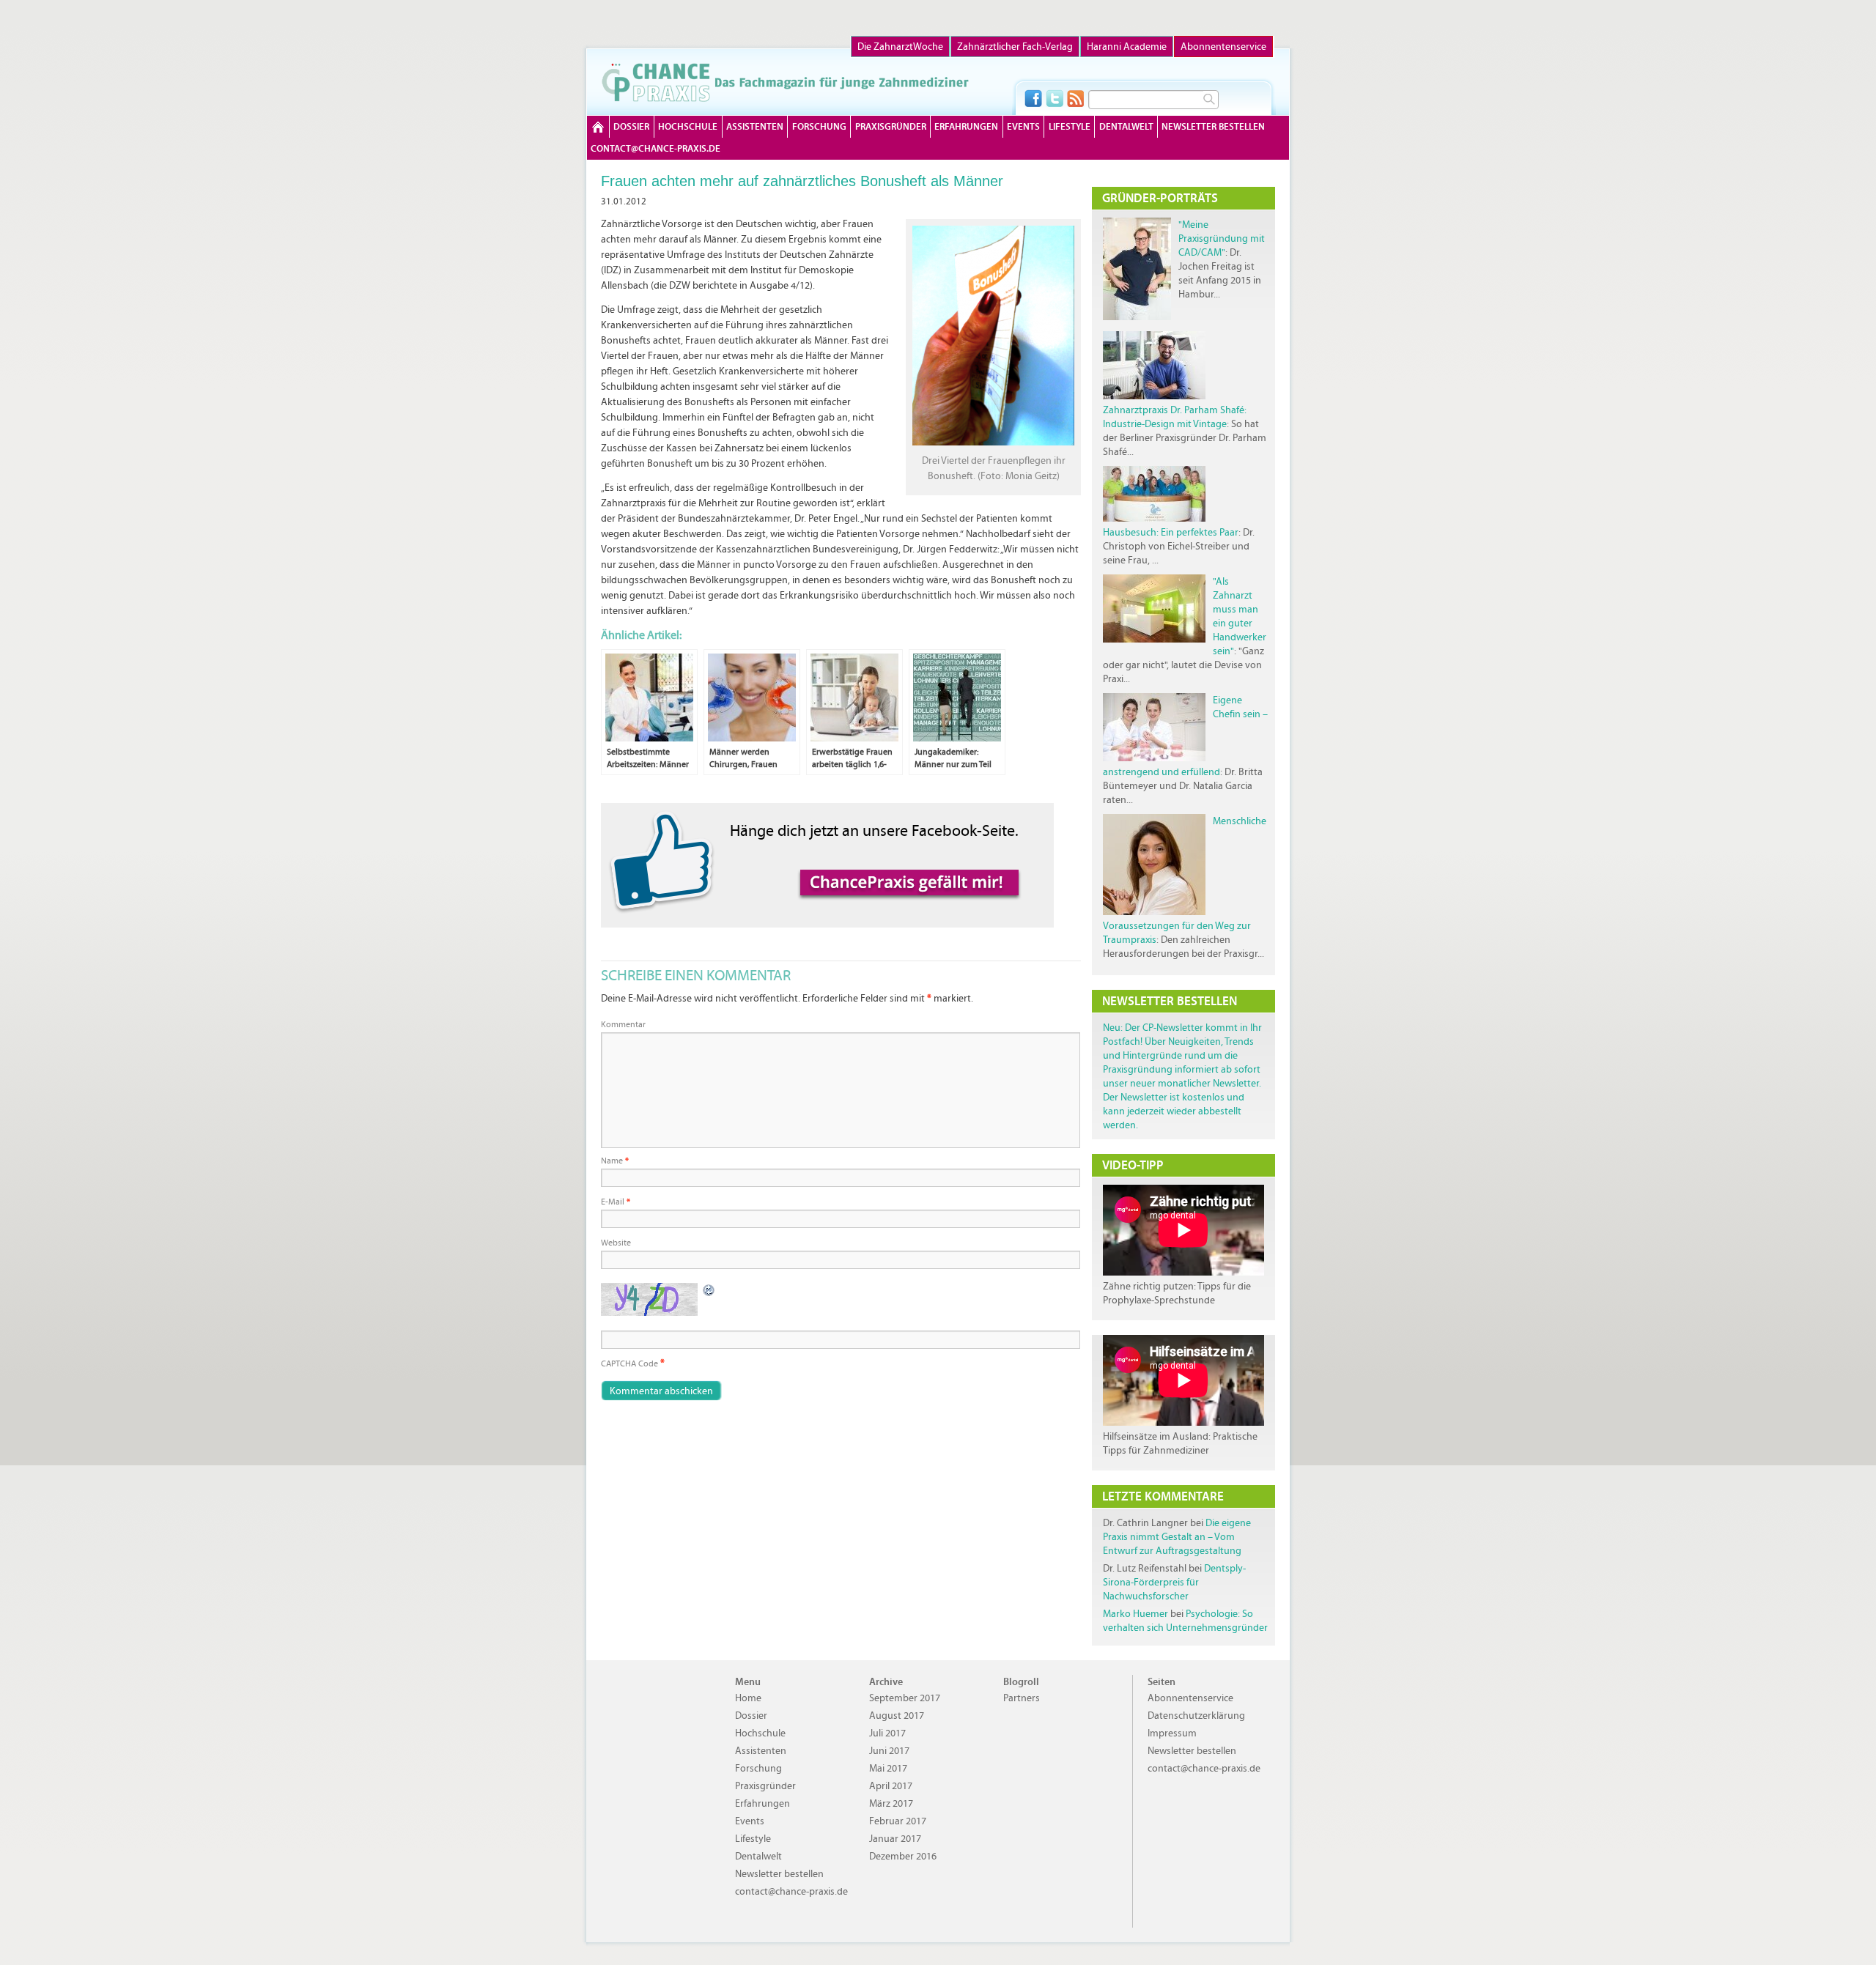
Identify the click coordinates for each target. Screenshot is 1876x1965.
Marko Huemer (1135, 1614)
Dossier (631, 126)
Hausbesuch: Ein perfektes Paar (1171, 532)
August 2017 (897, 1716)
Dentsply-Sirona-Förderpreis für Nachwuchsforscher (1174, 1582)
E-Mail (616, 1202)
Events (1023, 126)
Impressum (1172, 1733)
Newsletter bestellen (1213, 126)
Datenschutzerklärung (1196, 1716)
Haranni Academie (1127, 47)
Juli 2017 (887, 1733)
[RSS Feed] (1076, 98)
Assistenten (755, 126)
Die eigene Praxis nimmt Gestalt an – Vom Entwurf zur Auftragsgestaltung (1177, 1537)
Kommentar (623, 1024)
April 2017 (891, 1786)
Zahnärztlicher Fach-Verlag (1015, 47)
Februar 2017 (898, 1821)
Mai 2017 (888, 1768)
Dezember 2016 (903, 1856)
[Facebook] (1033, 98)
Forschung (819, 126)
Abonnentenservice (1223, 47)
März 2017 (891, 1803)
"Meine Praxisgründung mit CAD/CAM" (1222, 238)
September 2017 (905, 1698)
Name (615, 1161)
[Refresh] (709, 1290)
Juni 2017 (889, 1751)
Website (616, 1243)
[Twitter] (1055, 98)
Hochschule (688, 126)
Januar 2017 (895, 1839)
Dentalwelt (1126, 126)
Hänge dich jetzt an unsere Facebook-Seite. (874, 830)
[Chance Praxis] (785, 82)
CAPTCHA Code (629, 1363)
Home (598, 127)
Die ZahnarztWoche (900, 47)
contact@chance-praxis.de (656, 148)
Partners (1022, 1698)
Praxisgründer (891, 126)
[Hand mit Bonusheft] (993, 443)
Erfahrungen (966, 126)
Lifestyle (1070, 126)
